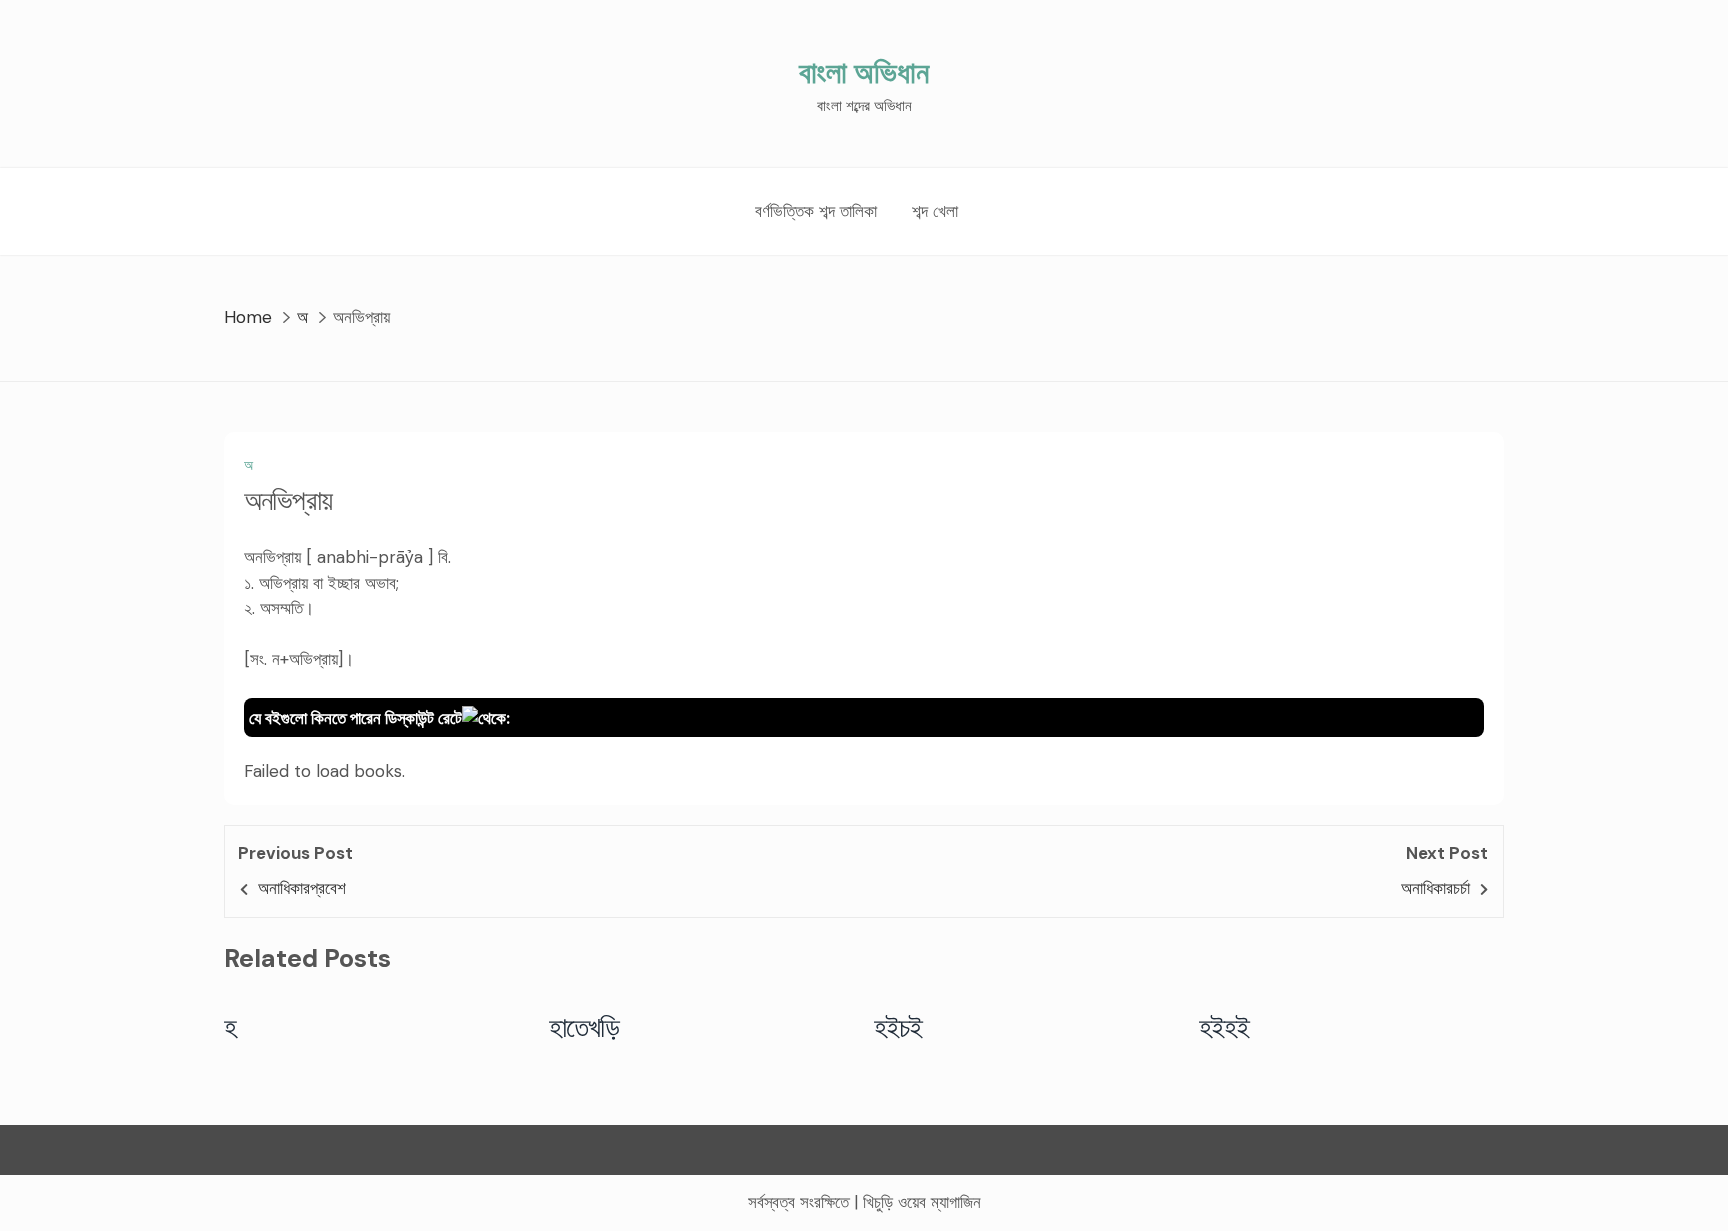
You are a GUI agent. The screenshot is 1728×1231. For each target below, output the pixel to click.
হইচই (898, 1027)
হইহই (1224, 1027)
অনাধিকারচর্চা (1435, 888)
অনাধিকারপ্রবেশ (302, 888)
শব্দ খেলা (935, 211)
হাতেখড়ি (584, 1027)
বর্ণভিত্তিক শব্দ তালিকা (816, 211)
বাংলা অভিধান (864, 72)
